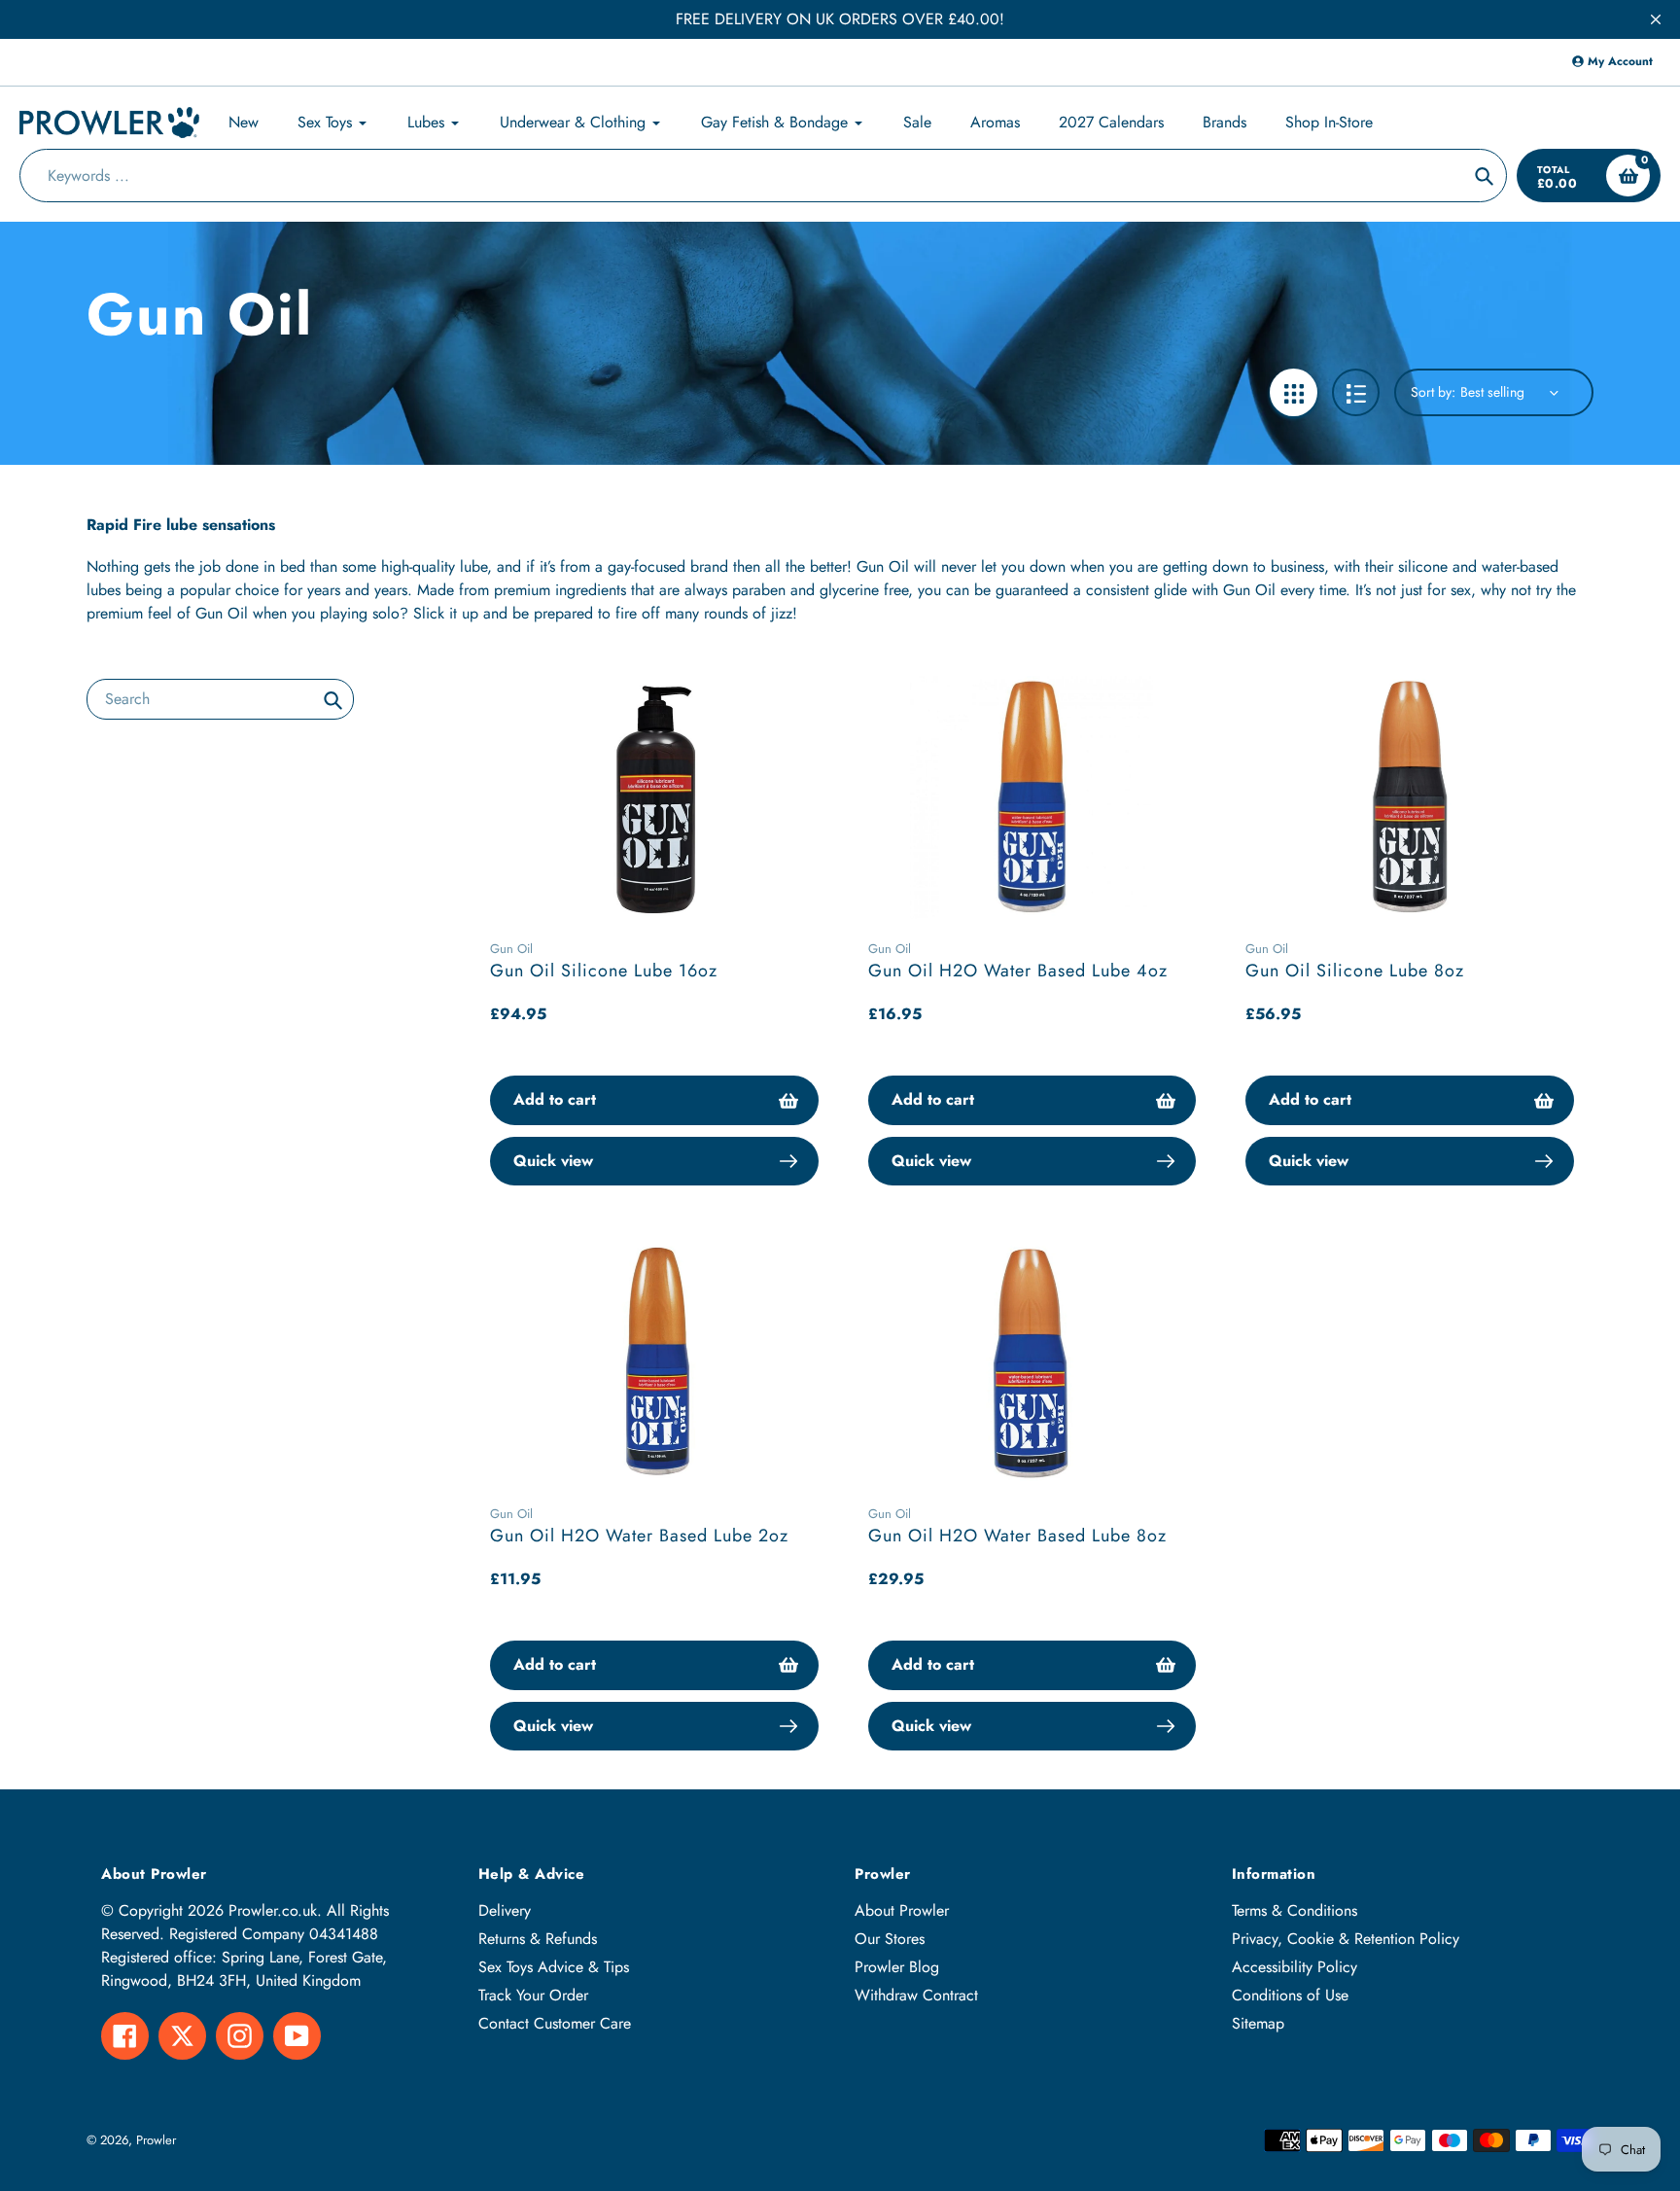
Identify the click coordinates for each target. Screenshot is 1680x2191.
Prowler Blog (897, 1967)
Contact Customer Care (555, 2023)
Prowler (156, 2140)
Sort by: (1433, 392)
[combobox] (220, 699)
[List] (1356, 392)
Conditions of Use (1290, 1995)
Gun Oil (511, 949)
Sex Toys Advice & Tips (554, 1967)
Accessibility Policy (1295, 1967)
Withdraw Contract (916, 1995)
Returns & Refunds (538, 1939)
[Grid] (1294, 392)
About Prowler (902, 1910)
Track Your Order (533, 1995)
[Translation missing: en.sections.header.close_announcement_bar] (1656, 19)
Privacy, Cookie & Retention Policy (1346, 1939)
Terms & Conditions (1295, 1910)
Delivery (505, 1910)
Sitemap (1258, 2023)
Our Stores (890, 1939)
